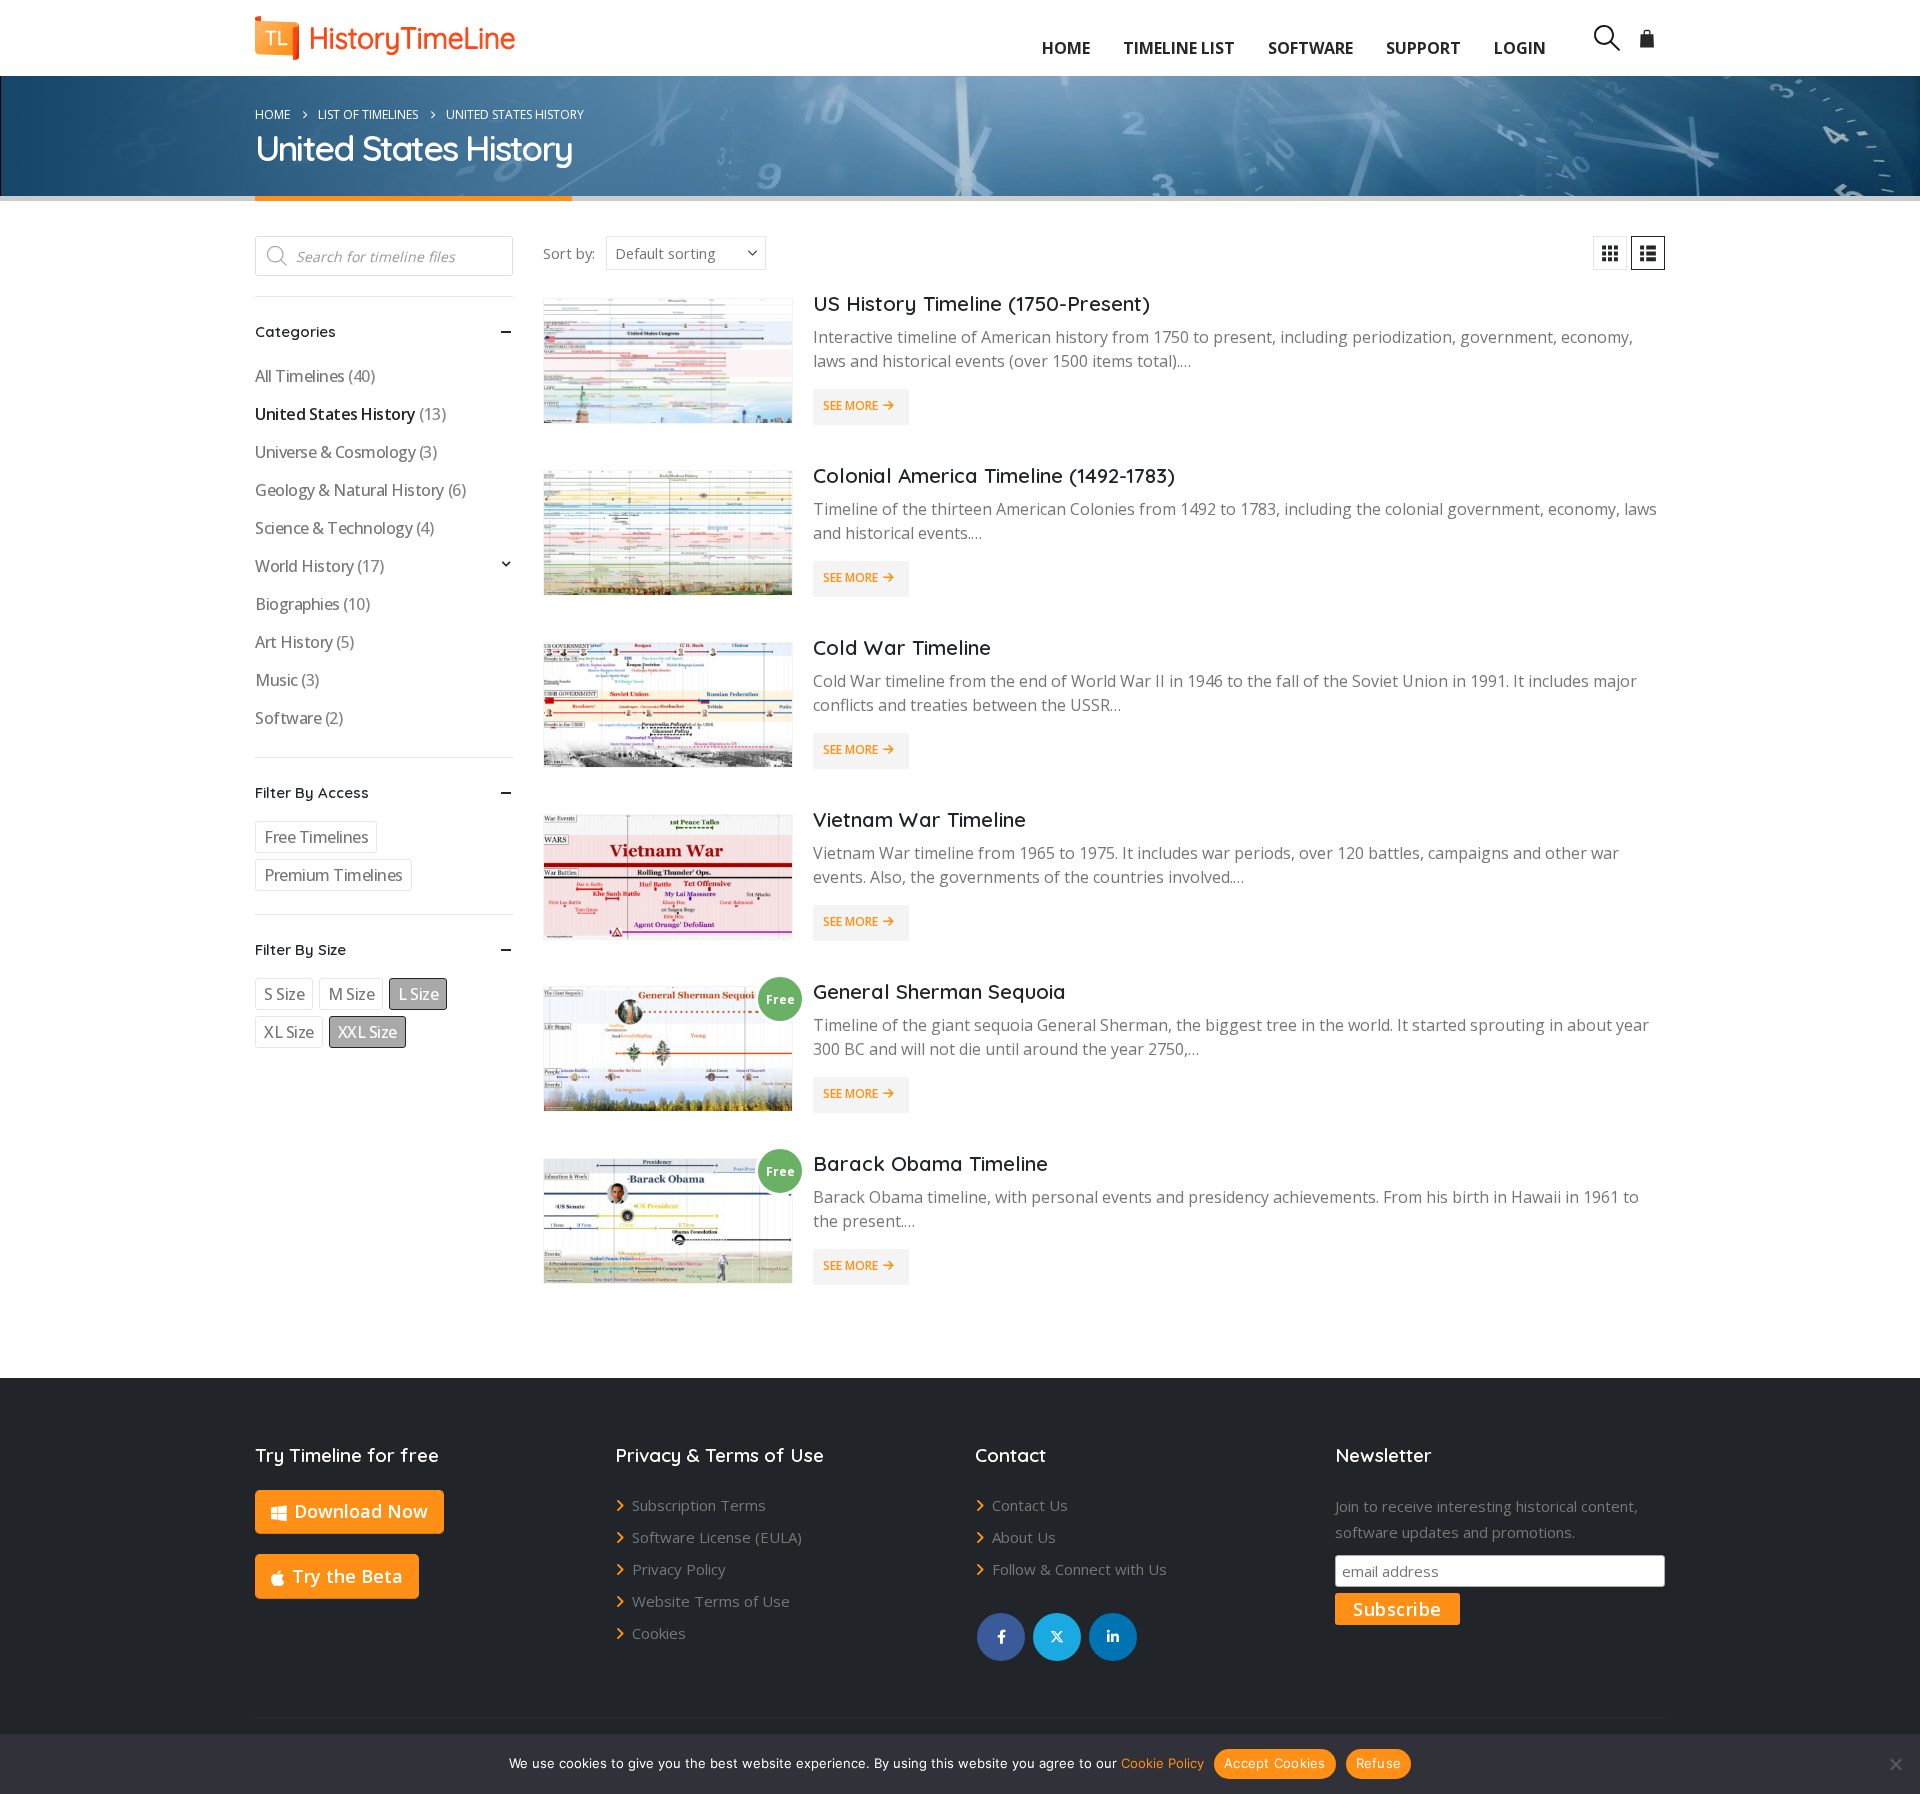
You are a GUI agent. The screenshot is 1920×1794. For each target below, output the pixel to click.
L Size (418, 994)
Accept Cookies (1275, 1763)
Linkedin (1113, 1637)
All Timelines (300, 376)
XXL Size (367, 1032)
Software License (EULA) (717, 1537)
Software (1310, 48)
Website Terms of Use (711, 1601)
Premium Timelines (333, 875)
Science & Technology (333, 528)
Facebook (1001, 1637)
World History (304, 566)
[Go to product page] (668, 361)
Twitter (1057, 1637)
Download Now (361, 1511)
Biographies (297, 604)
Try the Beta (347, 1576)
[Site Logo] (385, 38)
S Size (284, 994)
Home (1066, 48)
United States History (335, 414)
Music (276, 680)
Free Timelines (316, 837)
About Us (1024, 1537)
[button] (1606, 38)
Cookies (659, 1633)
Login (1520, 48)
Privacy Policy (679, 1569)
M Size (351, 994)
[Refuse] (1895, 1764)
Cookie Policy (1162, 1763)
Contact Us (1030, 1505)
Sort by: (569, 253)
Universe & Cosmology (335, 452)
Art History (294, 642)
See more (850, 405)
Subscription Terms (699, 1505)
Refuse (1379, 1763)
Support (1423, 48)
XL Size (289, 1032)
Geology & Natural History (349, 490)
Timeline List (1179, 48)
